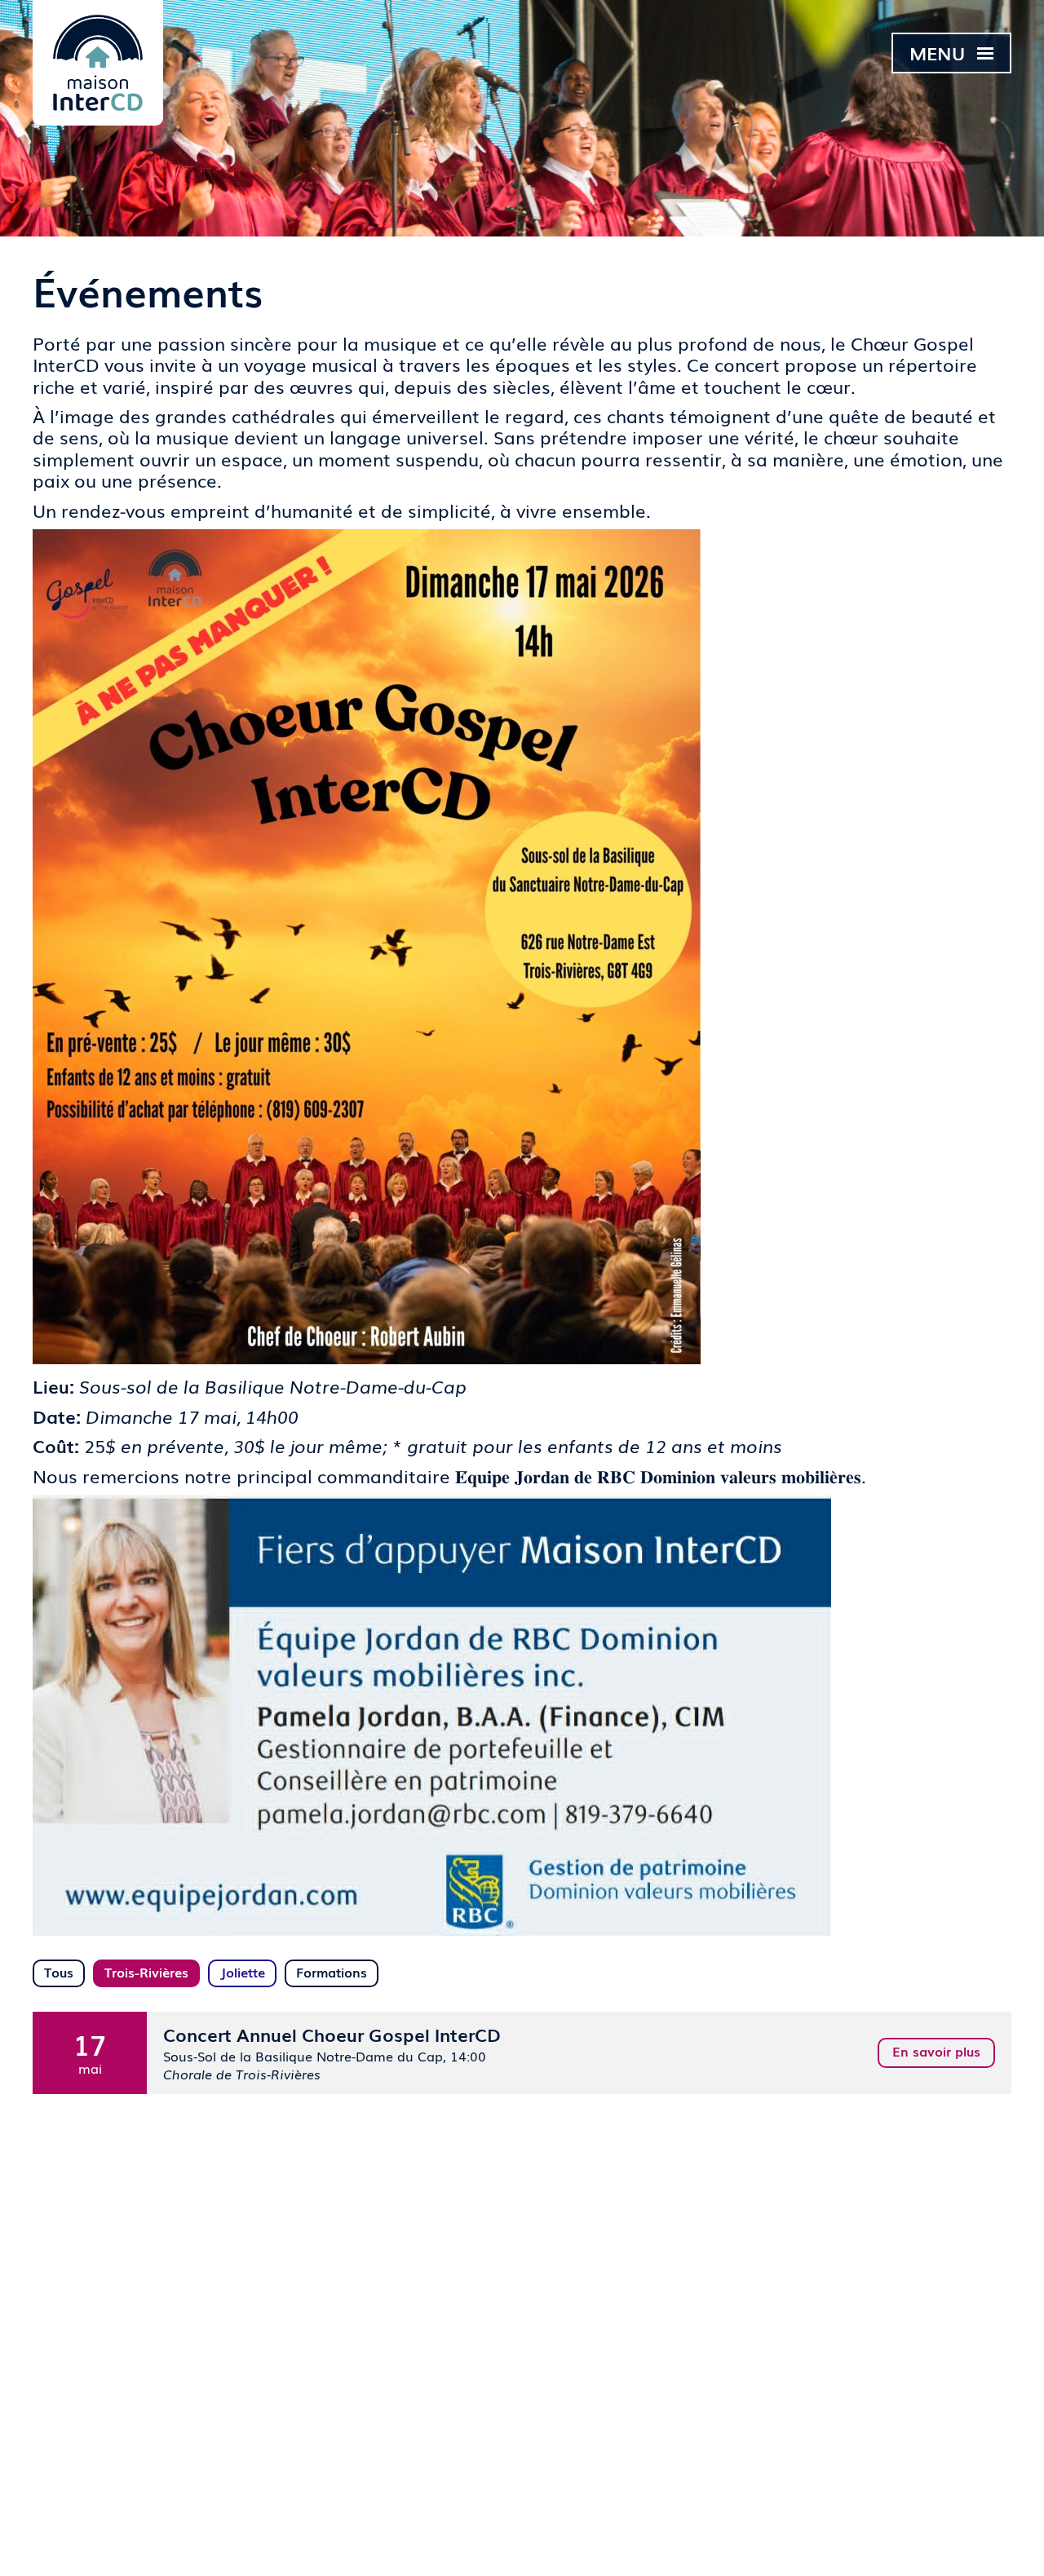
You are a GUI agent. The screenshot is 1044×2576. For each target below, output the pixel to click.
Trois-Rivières (146, 1972)
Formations (332, 1972)
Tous (59, 1972)
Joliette (242, 1972)
